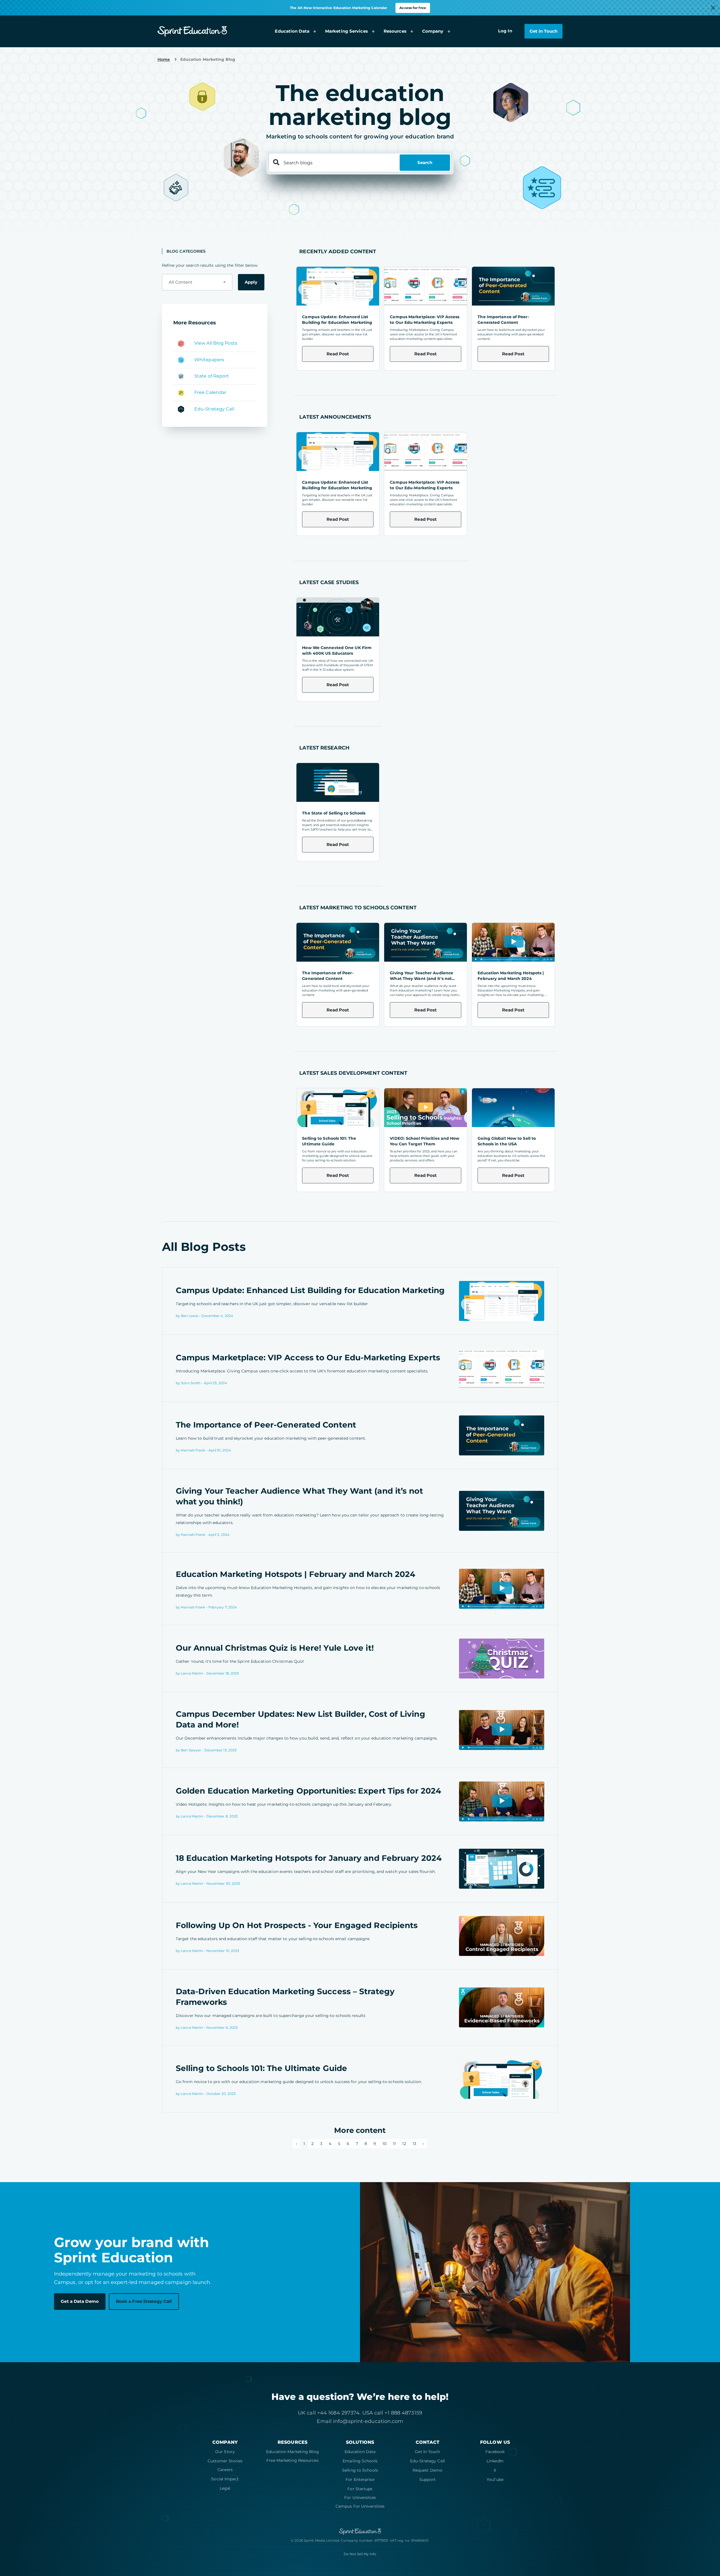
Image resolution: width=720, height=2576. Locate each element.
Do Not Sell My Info (360, 2554)
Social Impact (225, 2479)
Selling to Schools (360, 2470)
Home (164, 59)
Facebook (495, 2452)
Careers (225, 2470)
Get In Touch (427, 2452)
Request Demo (427, 2470)
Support (427, 2479)
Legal (225, 2488)
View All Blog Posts (216, 343)
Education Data (360, 2452)
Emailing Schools (360, 2461)
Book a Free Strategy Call (144, 2301)
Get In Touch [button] (544, 31)
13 (414, 2144)
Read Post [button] (338, 354)
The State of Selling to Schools (334, 813)
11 (394, 2144)
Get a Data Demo (80, 2301)
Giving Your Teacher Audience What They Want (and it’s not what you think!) (421, 979)
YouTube (495, 2479)
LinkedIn (495, 2461)
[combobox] (197, 282)
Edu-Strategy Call (214, 409)
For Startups (360, 2489)
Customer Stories (225, 2461)
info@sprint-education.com (368, 2421)
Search (425, 162)
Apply (251, 282)
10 (384, 2144)
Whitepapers (209, 360)
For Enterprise (360, 2479)
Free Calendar (210, 393)
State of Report (212, 376)
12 (404, 2144)
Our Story (225, 2452)
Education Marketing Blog (292, 2452)
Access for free (413, 8)
